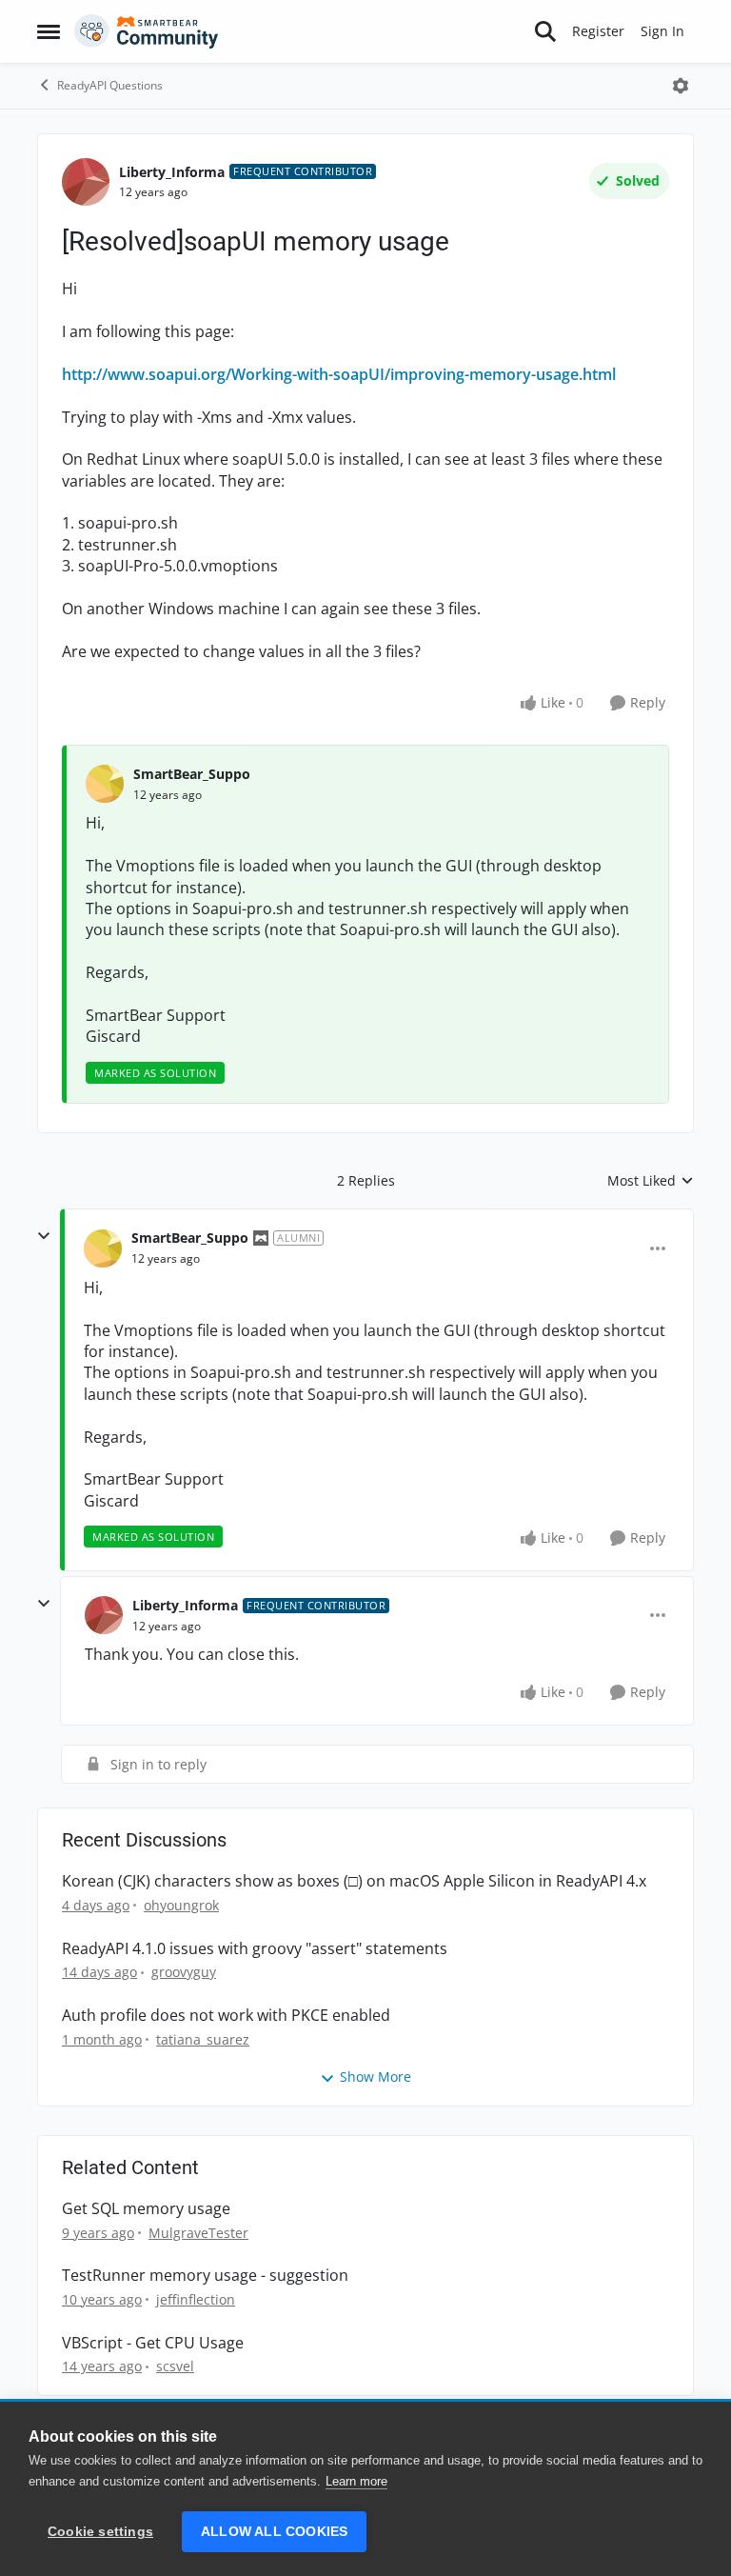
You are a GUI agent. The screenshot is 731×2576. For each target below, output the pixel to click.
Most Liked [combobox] (651, 1181)
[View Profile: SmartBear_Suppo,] (105, 784)
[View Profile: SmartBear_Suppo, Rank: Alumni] (103, 1248)
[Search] (545, 31)
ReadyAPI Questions (110, 85)
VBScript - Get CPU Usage (153, 2343)
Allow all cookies (274, 2532)
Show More (375, 2077)
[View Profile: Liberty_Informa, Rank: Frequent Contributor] (86, 182)
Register (598, 31)
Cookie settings (100, 2532)
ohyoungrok (181, 1905)
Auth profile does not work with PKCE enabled (226, 2016)
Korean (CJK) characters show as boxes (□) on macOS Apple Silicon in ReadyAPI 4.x (354, 1881)
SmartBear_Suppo (192, 774)
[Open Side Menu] (49, 31)
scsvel (175, 2366)
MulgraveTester (198, 2233)
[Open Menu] (681, 86)
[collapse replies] (44, 1236)
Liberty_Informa (172, 172)
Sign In (662, 31)
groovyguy (184, 1972)
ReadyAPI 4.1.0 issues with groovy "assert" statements (255, 1949)
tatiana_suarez (203, 2039)
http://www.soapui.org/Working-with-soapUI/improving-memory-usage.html (339, 374)
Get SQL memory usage (146, 2209)
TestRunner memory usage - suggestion (205, 2276)
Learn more (356, 2481)
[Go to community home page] (147, 31)
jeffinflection (196, 2299)
